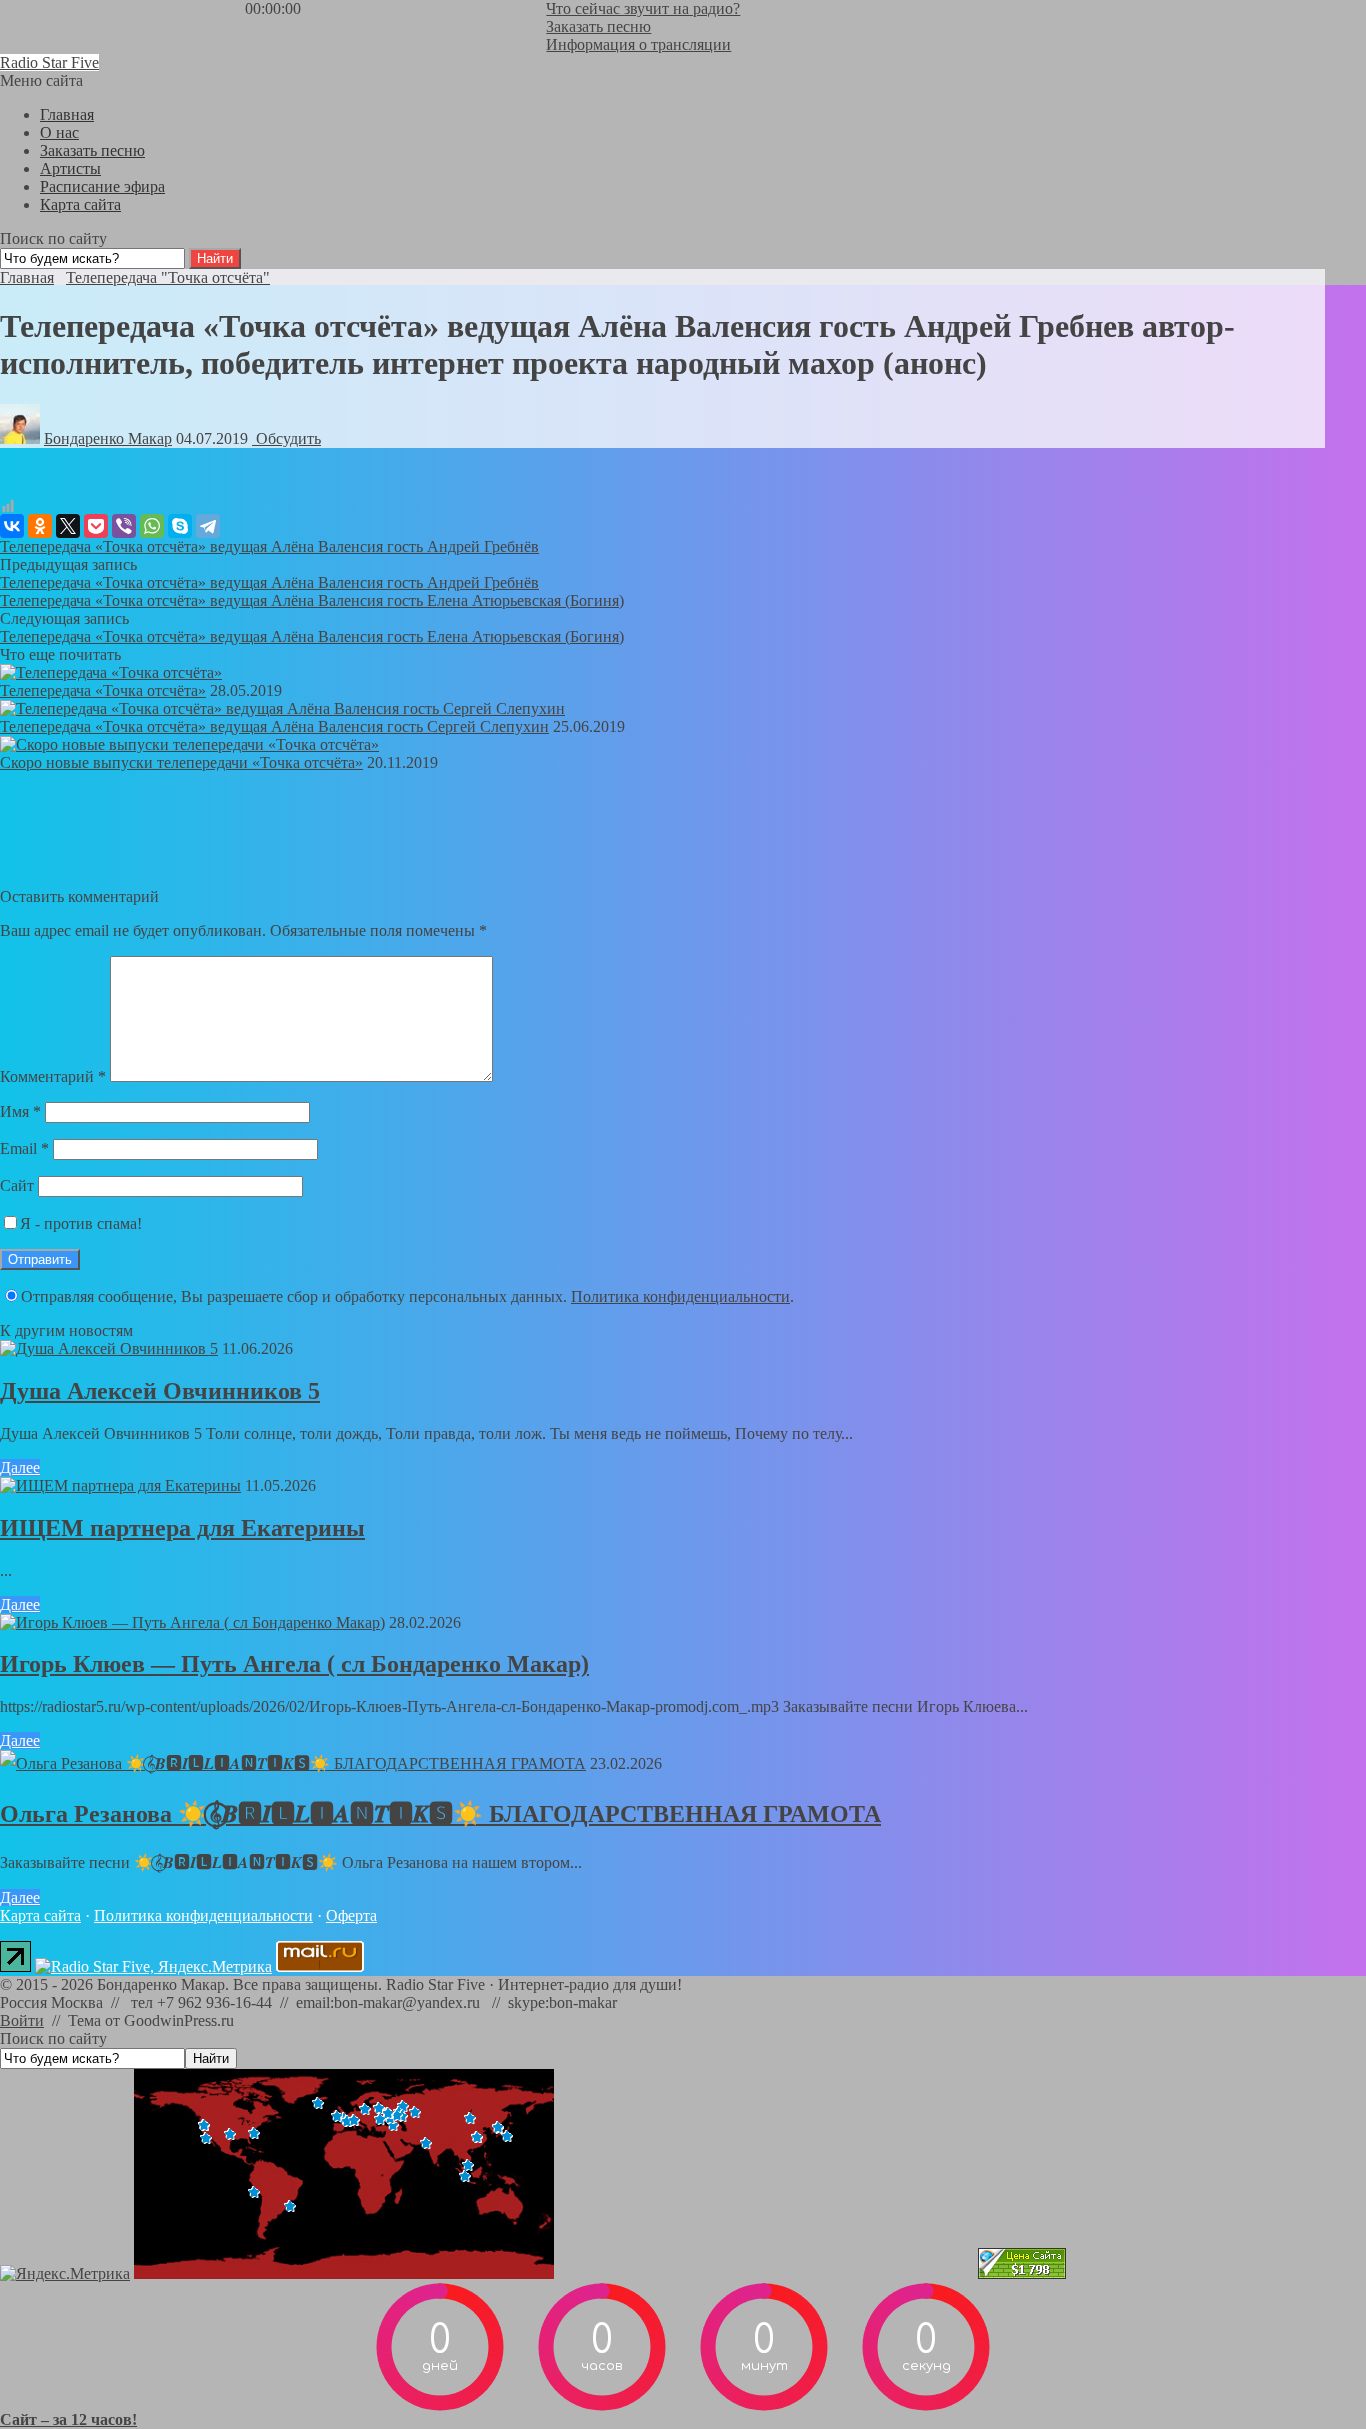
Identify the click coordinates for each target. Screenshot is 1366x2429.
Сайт (17, 1185)
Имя (20, 1111)
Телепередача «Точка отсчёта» (103, 690)
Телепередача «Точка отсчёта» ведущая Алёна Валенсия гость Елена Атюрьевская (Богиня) (312, 600)
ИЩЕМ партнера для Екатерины (182, 1528)
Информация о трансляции (638, 44)
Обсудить (286, 438)
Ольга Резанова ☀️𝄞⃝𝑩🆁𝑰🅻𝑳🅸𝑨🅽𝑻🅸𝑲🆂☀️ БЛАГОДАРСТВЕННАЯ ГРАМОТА (440, 1814)
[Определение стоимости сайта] (1022, 2273)
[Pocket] (96, 526)
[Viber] (124, 526)
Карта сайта (40, 1915)
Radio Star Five (49, 62)
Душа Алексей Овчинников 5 (160, 1391)
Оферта (351, 1915)
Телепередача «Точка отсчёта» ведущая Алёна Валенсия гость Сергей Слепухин (274, 726)
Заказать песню (598, 26)
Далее (20, 1467)
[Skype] (180, 526)
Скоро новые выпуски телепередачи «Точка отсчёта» (181, 762)
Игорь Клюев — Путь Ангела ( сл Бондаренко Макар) (294, 1664)
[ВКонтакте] (12, 526)
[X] (68, 526)
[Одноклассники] (40, 526)
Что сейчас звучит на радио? (643, 8)
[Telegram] (208, 526)
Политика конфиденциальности (680, 1296)
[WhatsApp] (152, 526)
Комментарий (53, 1076)
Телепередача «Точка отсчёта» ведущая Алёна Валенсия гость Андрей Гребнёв (269, 546)
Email (24, 1148)
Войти (22, 2020)
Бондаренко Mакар (108, 438)
